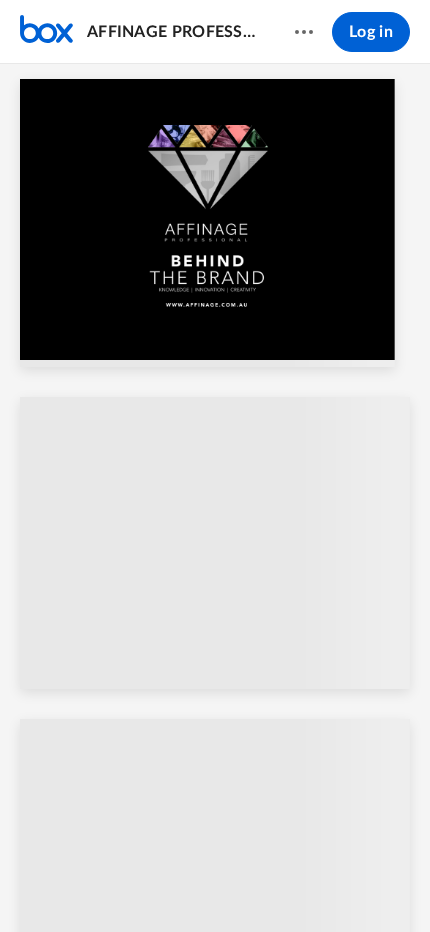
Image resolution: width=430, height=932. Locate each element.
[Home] (46, 32)
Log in (371, 32)
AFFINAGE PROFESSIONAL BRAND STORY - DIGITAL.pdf (171, 32)
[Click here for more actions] (304, 32)
